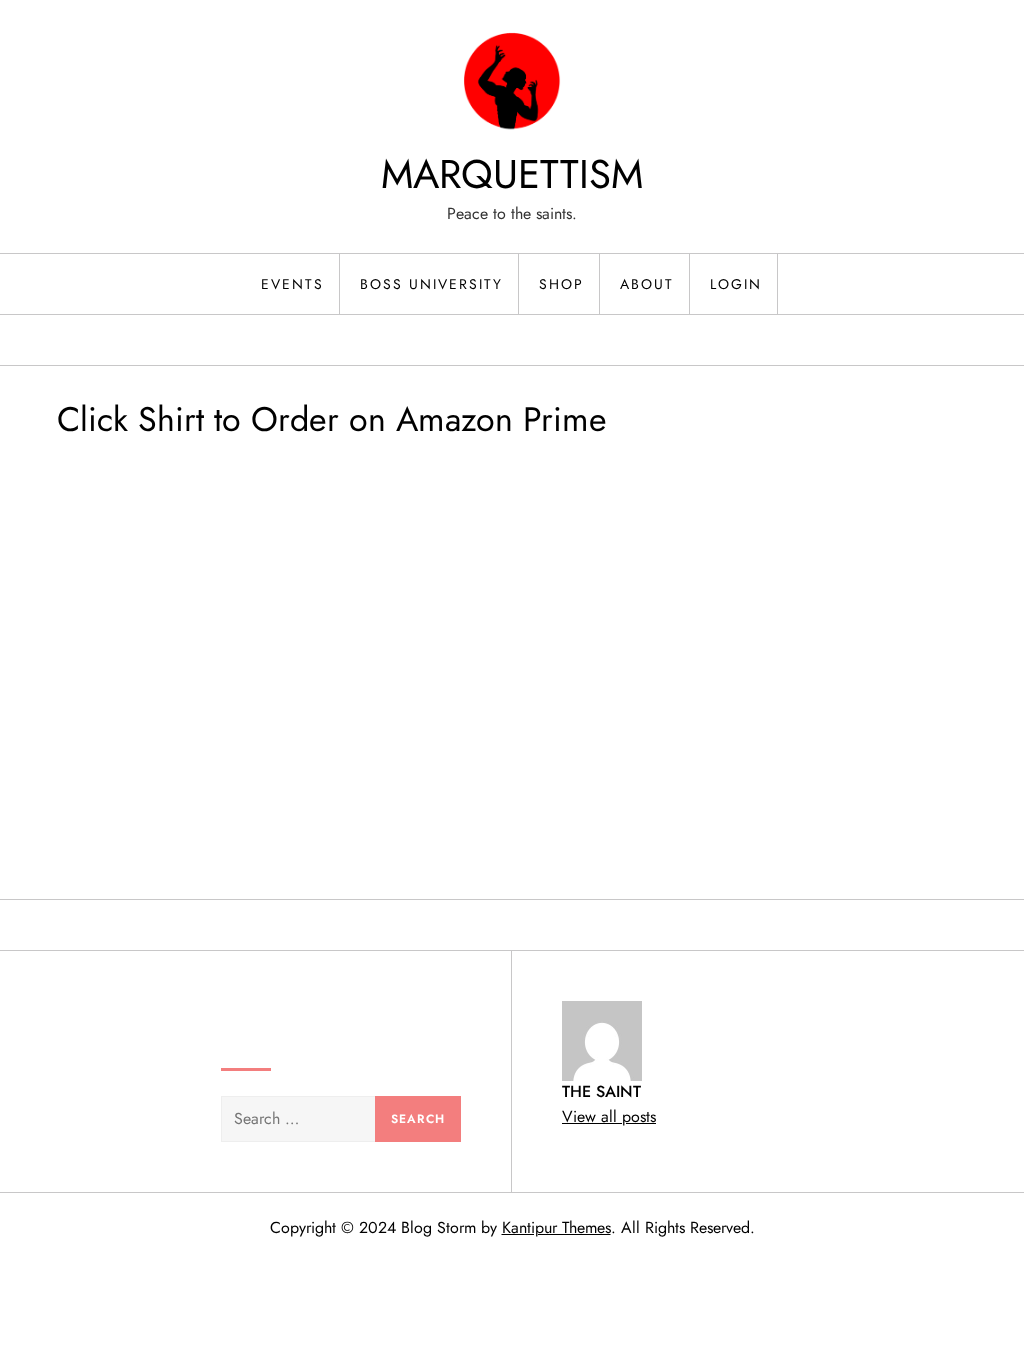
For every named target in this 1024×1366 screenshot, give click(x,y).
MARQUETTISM (512, 174)
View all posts (609, 1116)
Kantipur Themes (556, 1227)
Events (292, 284)
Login (736, 284)
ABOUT (647, 284)
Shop (561, 284)
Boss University (431, 284)
